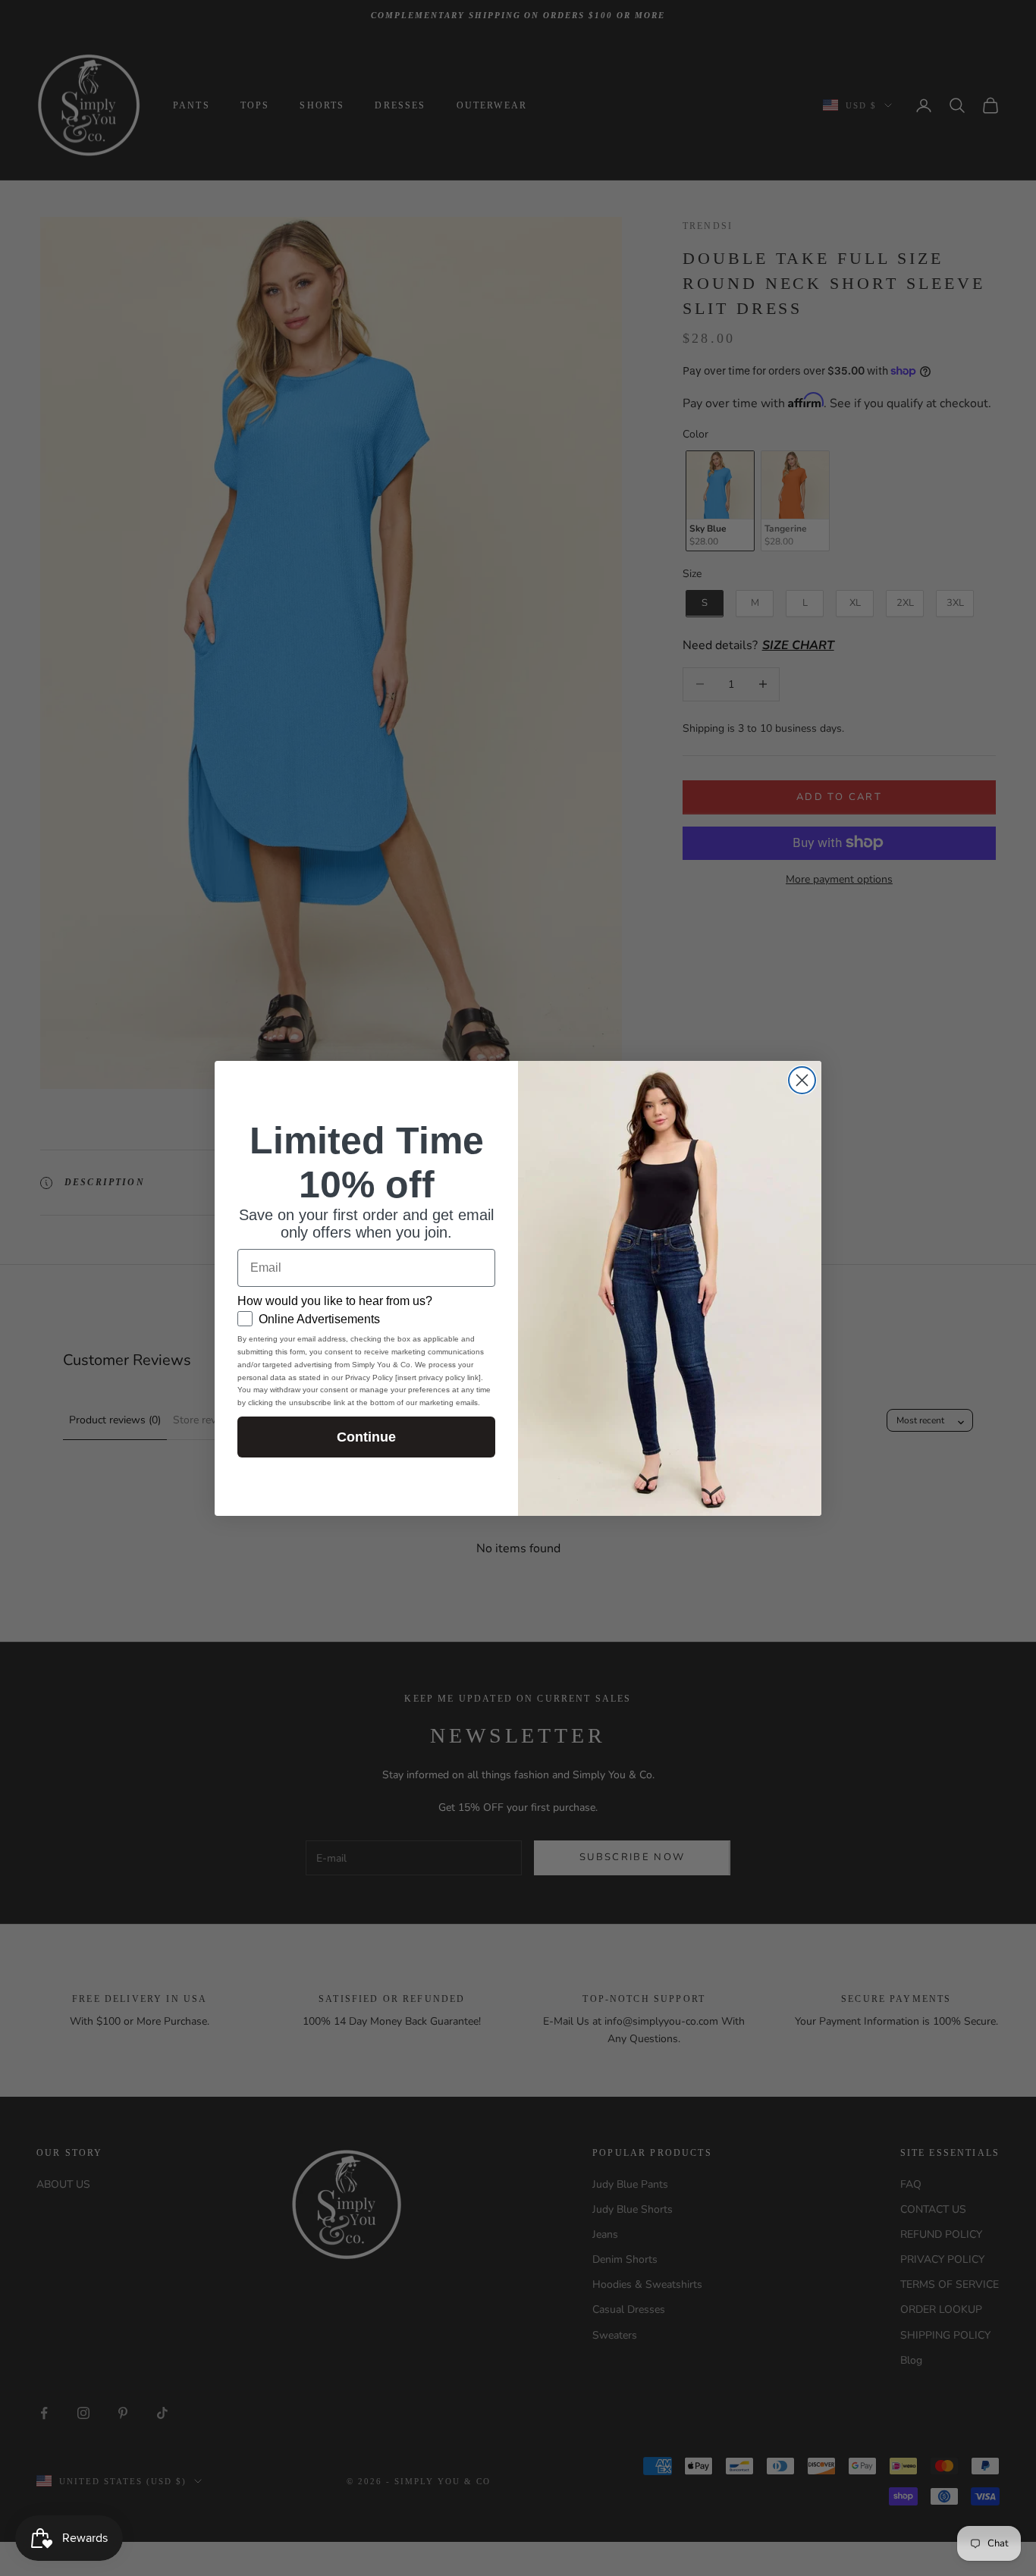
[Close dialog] (802, 1080)
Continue (366, 1437)
